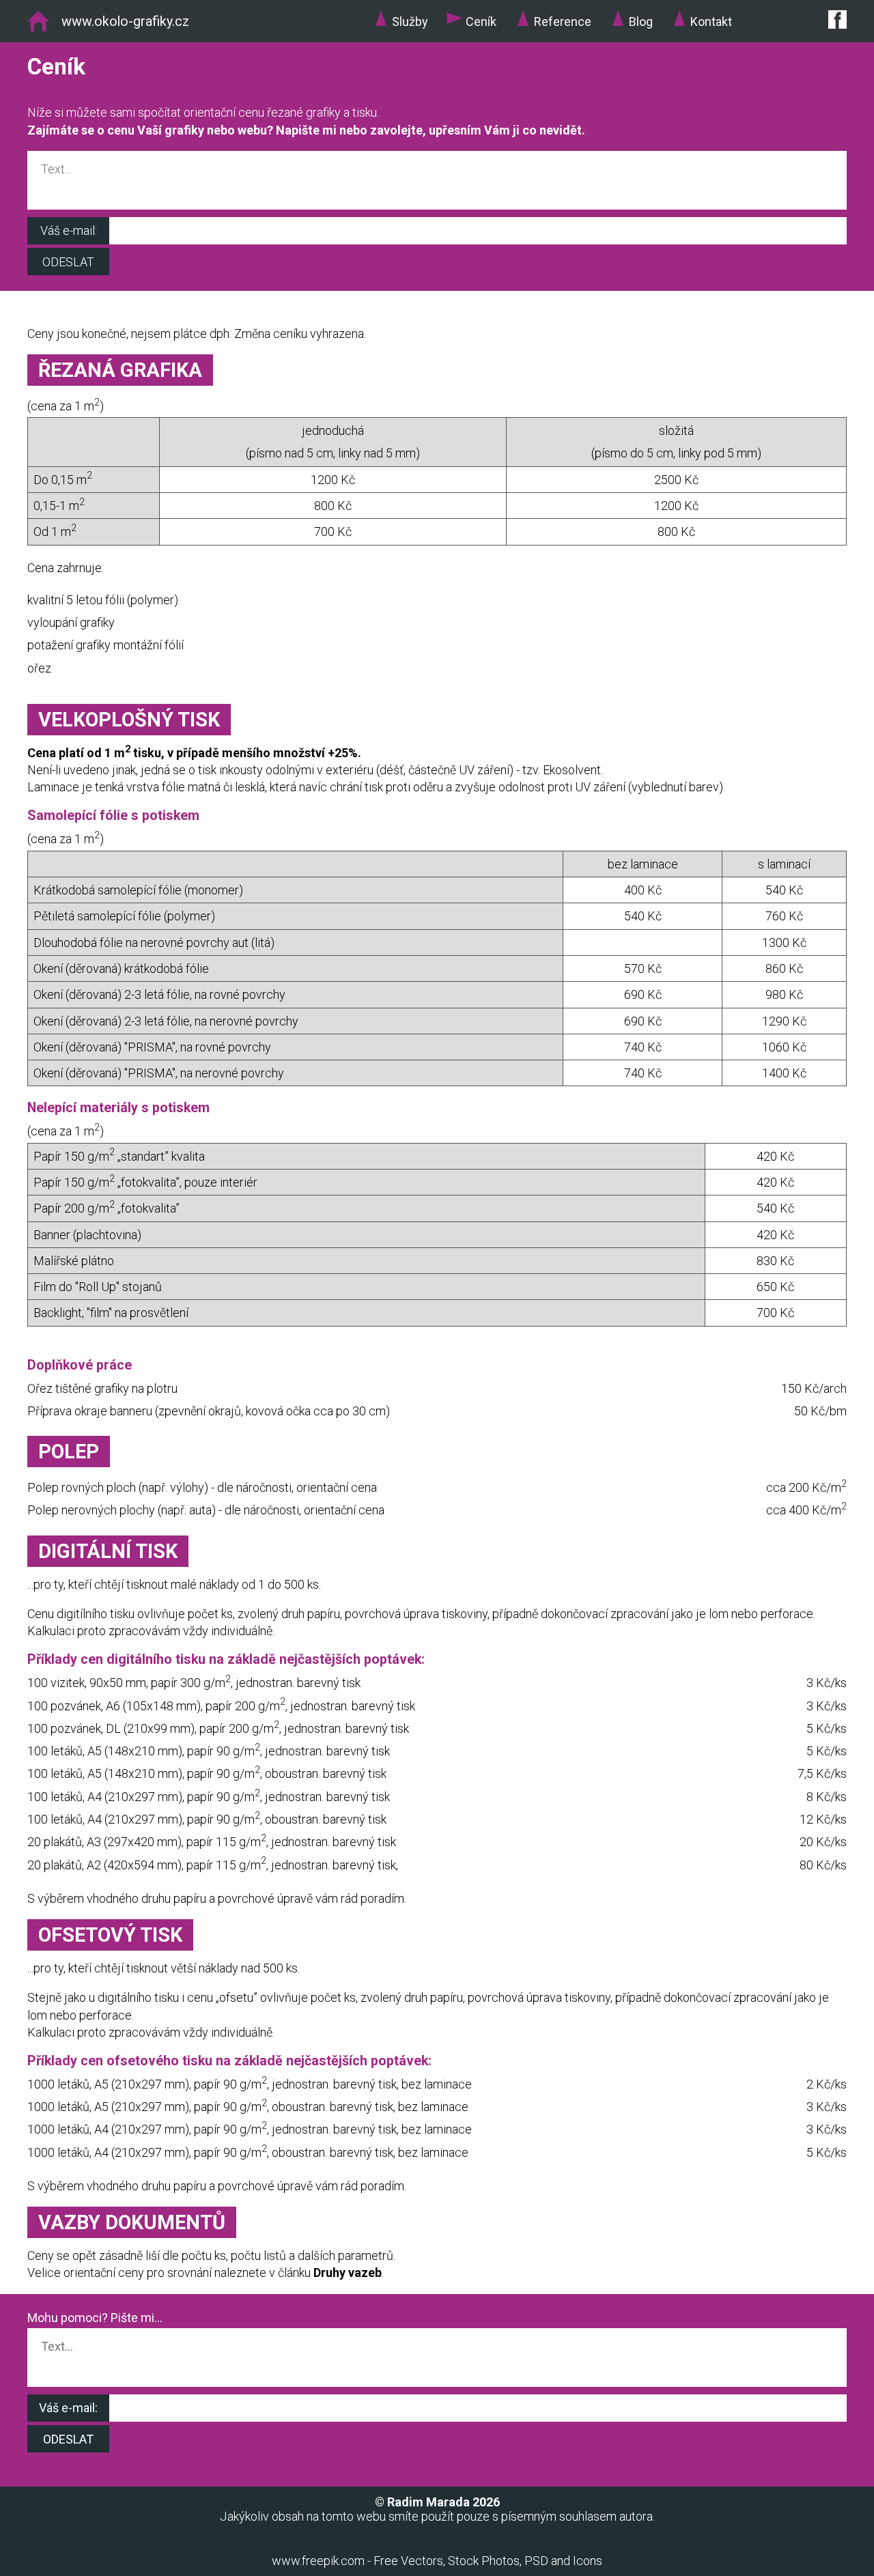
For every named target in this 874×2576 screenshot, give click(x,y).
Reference (563, 22)
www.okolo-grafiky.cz (125, 22)
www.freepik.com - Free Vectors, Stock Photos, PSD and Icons (437, 2561)
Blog (641, 22)
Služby (410, 22)
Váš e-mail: (69, 230)
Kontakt (711, 22)
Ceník (481, 22)
